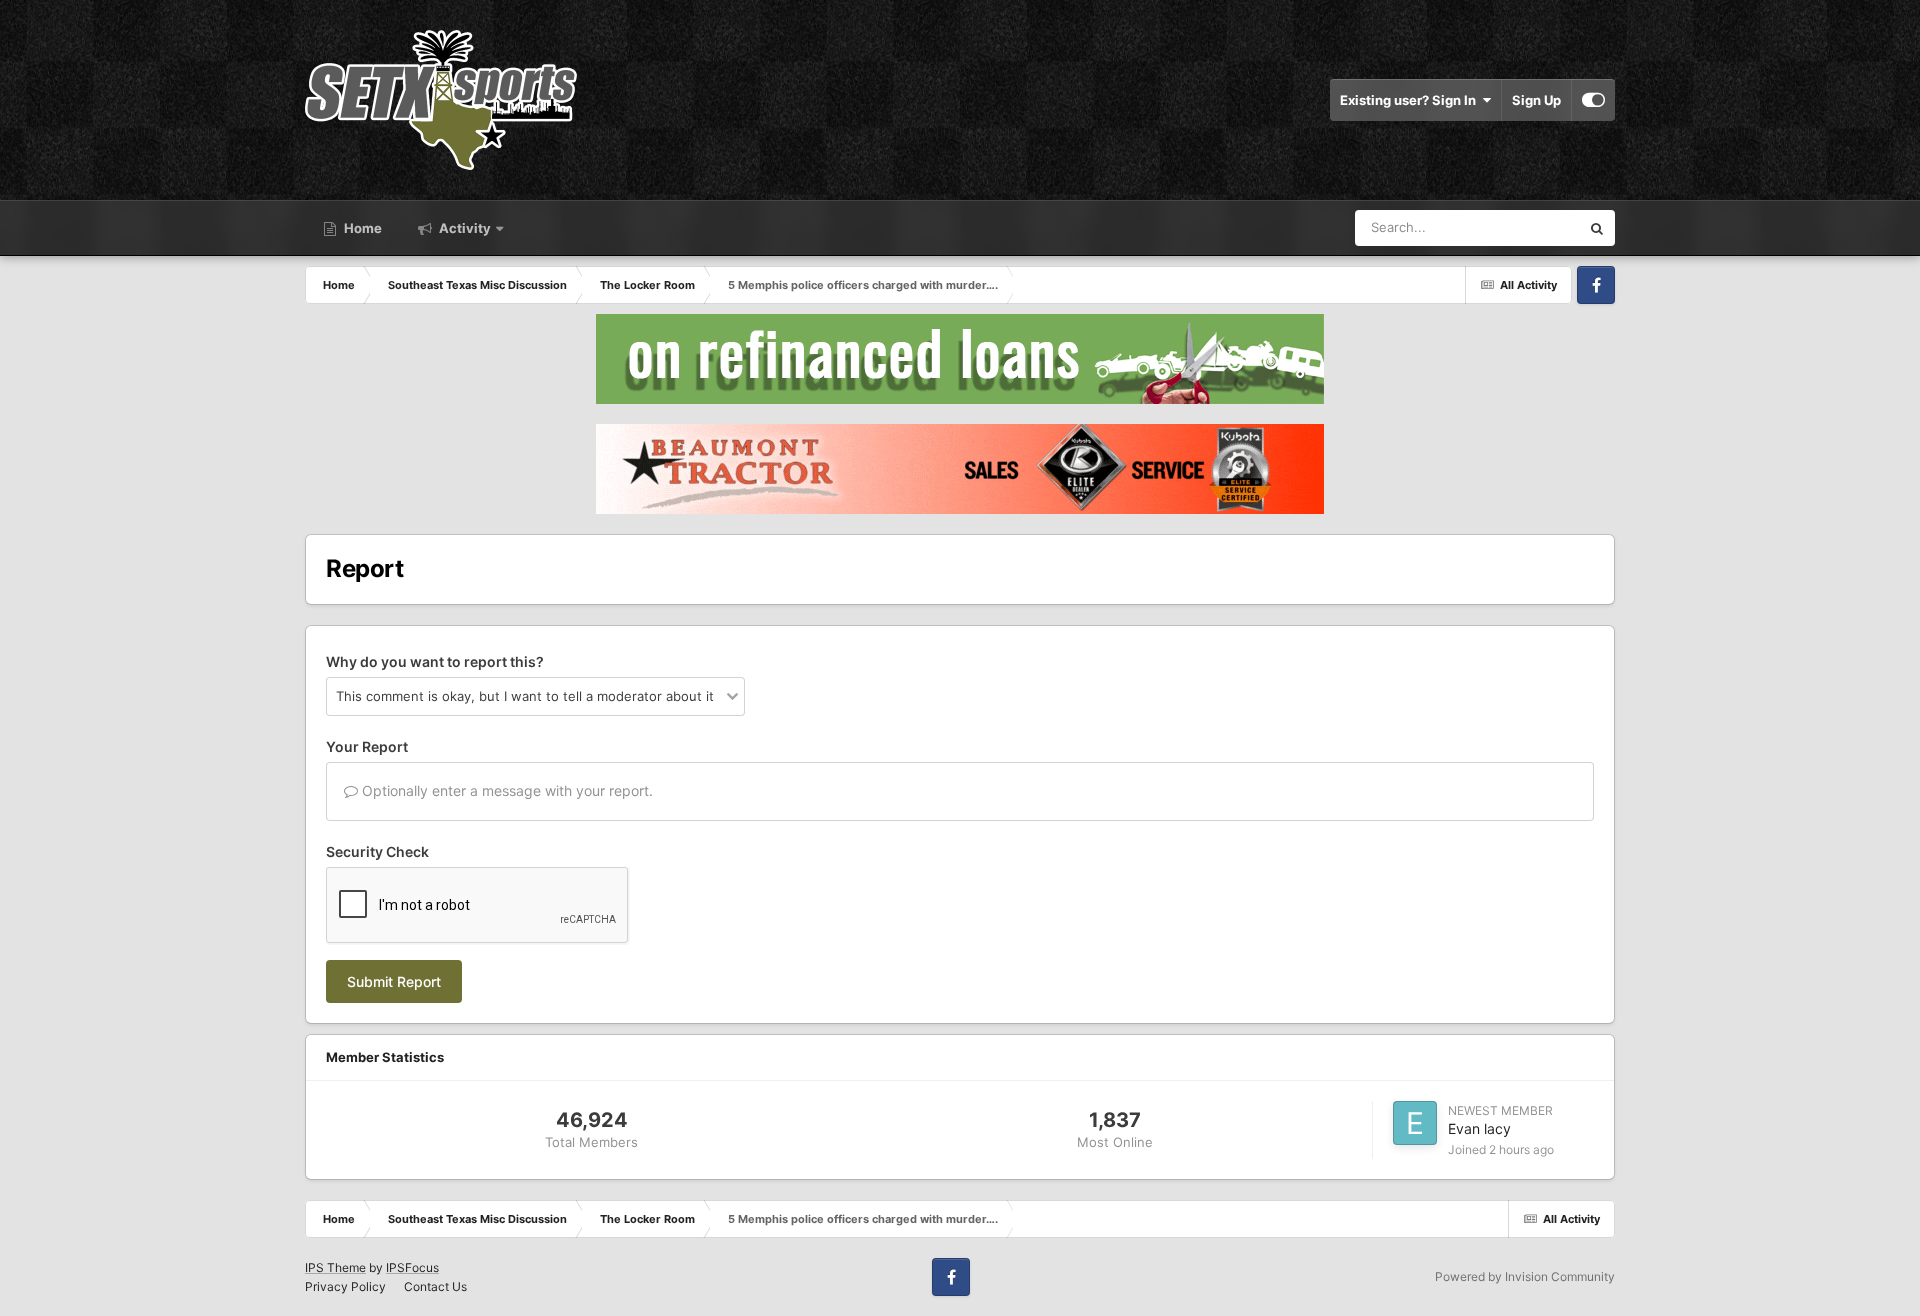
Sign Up (1536, 100)
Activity (463, 228)
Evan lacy (1479, 1128)
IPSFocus (412, 1267)
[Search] (1597, 228)
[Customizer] (1593, 100)
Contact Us (435, 1286)
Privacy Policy (345, 1286)
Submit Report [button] (394, 981)
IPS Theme (335, 1267)
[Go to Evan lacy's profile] (1415, 1123)
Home (361, 228)
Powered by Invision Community (1525, 1276)
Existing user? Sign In (1411, 100)
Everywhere (1518, 227)
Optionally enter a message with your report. (505, 790)
